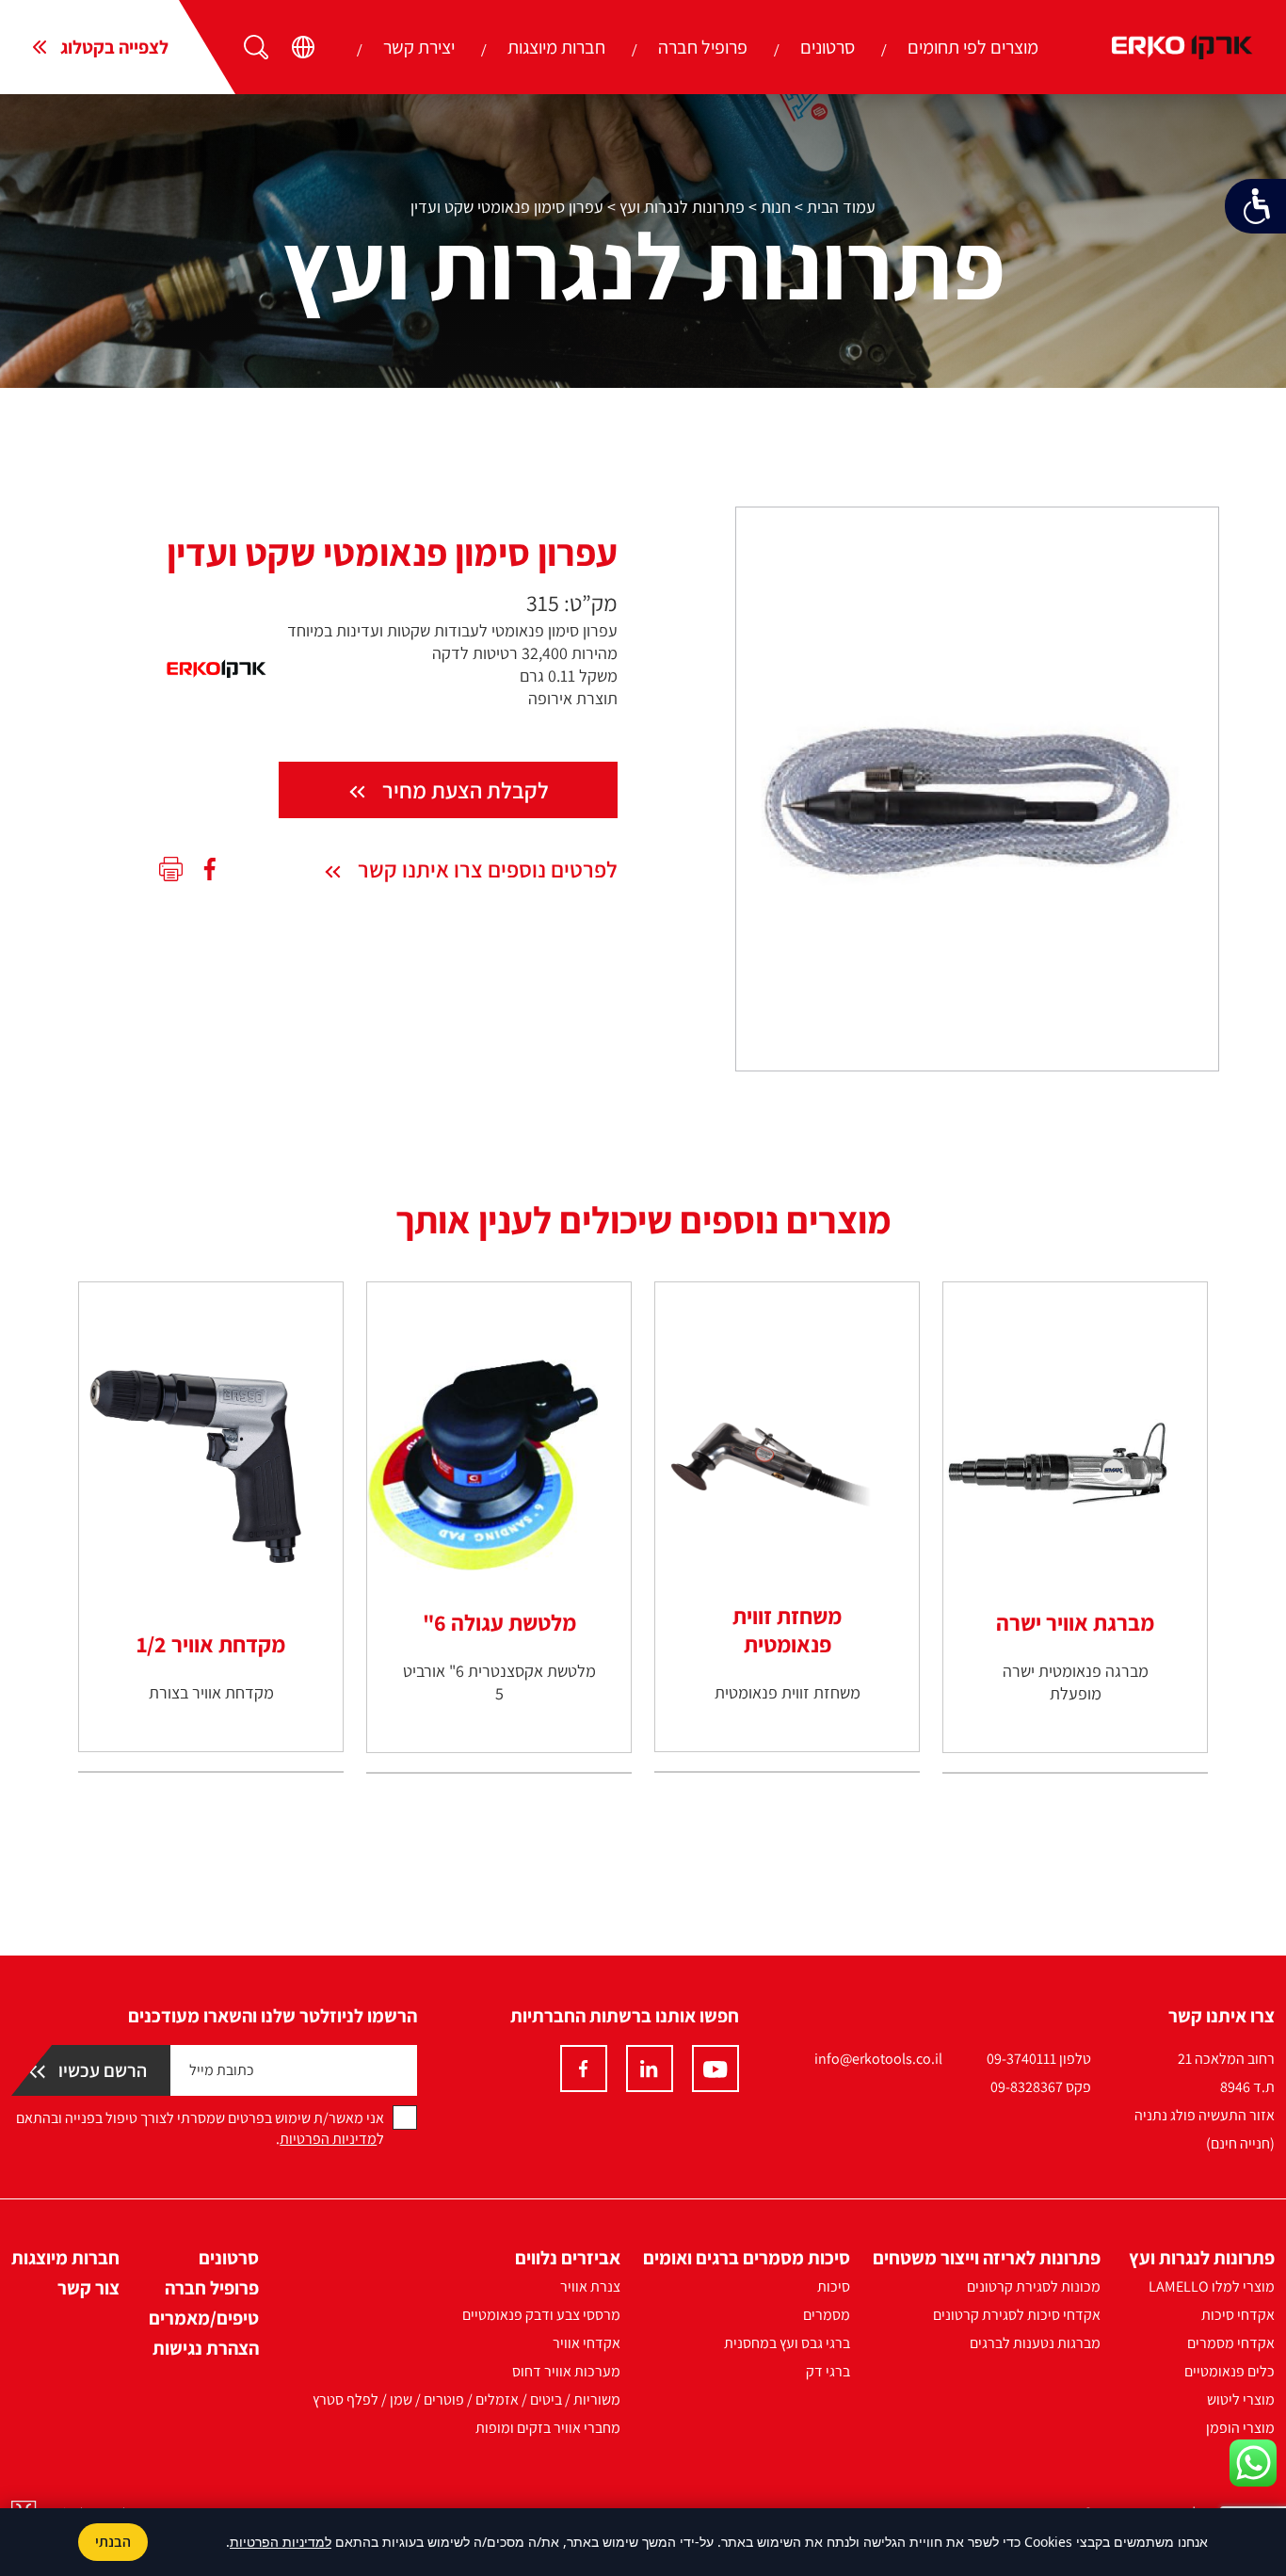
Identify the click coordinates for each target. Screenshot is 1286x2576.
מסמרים (827, 2315)
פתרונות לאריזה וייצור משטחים (987, 2258)
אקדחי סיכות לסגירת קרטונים (1017, 2315)
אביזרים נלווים (568, 2258)
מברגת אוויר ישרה (1075, 1622)
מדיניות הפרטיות (328, 2139)
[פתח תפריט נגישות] (1255, 206)
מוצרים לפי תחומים (973, 47)
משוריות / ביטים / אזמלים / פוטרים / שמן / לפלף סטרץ (466, 2399)
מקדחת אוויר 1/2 (211, 1644)
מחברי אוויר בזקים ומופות (548, 2428)
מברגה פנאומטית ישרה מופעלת (1076, 1682)
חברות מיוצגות (556, 47)
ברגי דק (828, 2371)
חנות (776, 207)
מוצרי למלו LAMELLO (1212, 2286)
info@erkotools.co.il (878, 2059)
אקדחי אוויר (587, 2343)
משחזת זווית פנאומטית (787, 1630)
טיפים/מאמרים (204, 2318)
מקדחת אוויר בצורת (211, 1692)
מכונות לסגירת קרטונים (1034, 2286)
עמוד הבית (841, 207)
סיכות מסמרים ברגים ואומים (747, 2258)
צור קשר (88, 2288)
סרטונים (828, 47)
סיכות (834, 2286)
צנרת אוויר (590, 2286)
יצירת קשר (419, 47)
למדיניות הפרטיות (281, 2542)
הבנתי (113, 2542)
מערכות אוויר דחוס (566, 2371)
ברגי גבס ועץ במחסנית (787, 2343)
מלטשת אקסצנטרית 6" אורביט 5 (499, 1682)
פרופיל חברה (703, 47)
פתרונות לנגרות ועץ (682, 207)
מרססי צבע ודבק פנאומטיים (541, 2315)
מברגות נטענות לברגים (1035, 2343)
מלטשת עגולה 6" (499, 1622)
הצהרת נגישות (206, 2348)
